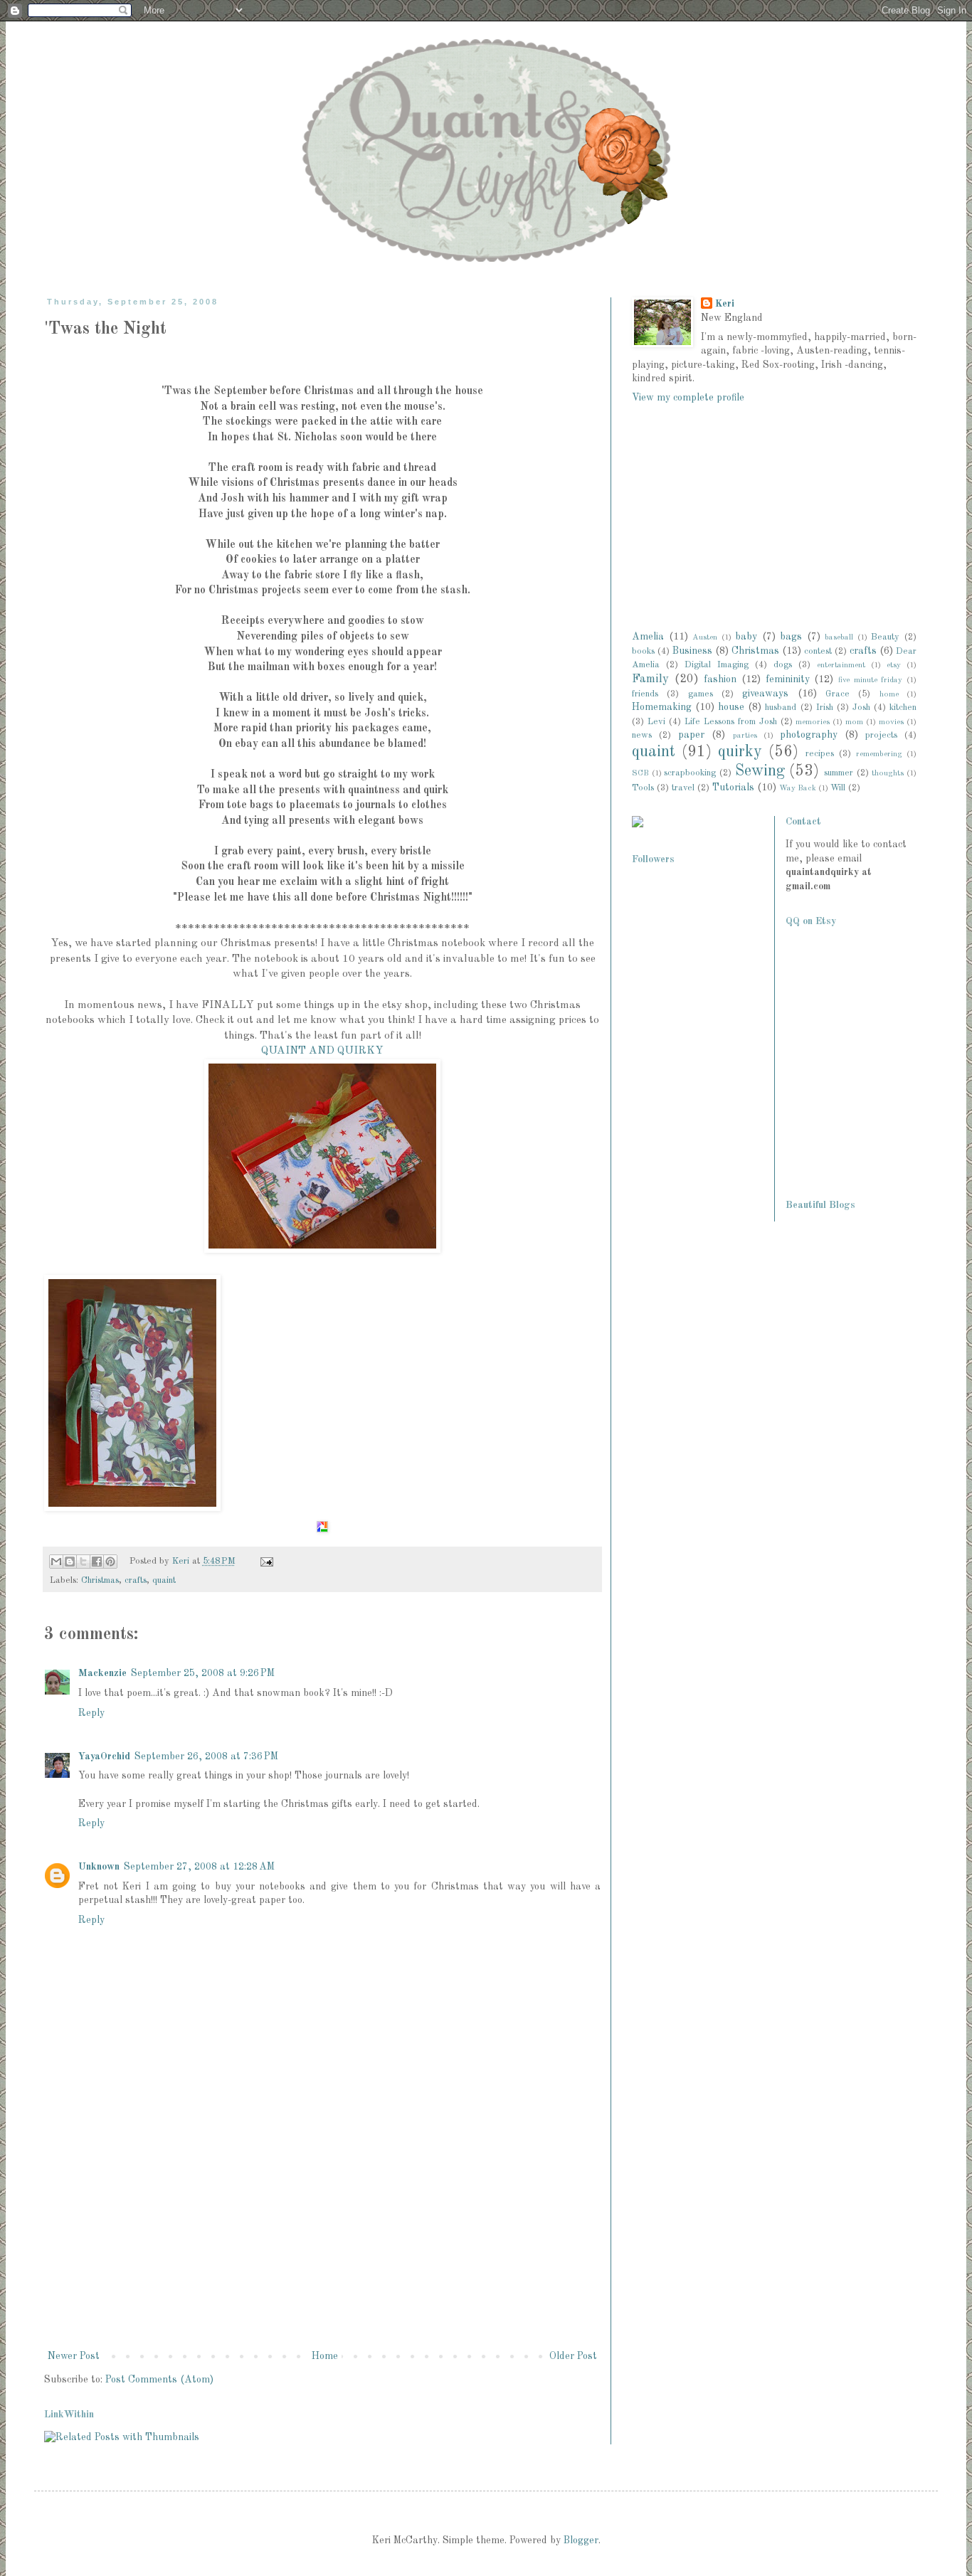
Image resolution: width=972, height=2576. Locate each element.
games (701, 694)
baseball (839, 637)
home (889, 694)
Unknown (99, 1867)
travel (683, 788)
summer (839, 773)
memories (813, 722)
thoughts (888, 773)
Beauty (885, 637)
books (643, 651)
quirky (740, 752)
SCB (640, 773)
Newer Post (74, 2356)
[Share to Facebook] (97, 1562)
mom (854, 722)
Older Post (573, 2356)
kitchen (903, 707)
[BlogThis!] (70, 1562)
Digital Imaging (717, 665)
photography (809, 735)
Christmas (100, 1580)
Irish (825, 707)
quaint (164, 1580)
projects (881, 735)
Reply (91, 1713)
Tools (643, 788)
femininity (788, 679)
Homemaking (662, 707)
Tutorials (733, 788)
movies (891, 722)
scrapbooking (690, 773)
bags (791, 637)
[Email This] (56, 1562)
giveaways (765, 694)
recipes (820, 754)
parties (745, 736)
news (642, 735)
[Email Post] (265, 1561)
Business (692, 651)
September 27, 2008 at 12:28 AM (199, 1867)
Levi (656, 722)
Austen (705, 637)
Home (325, 2356)
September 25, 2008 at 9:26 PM (203, 1673)
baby (746, 637)
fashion (720, 679)
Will (838, 788)
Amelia (648, 637)
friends (645, 694)
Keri (182, 1561)
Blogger (581, 2540)
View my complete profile (688, 398)
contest (818, 651)
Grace (838, 694)
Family (650, 679)
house (731, 707)
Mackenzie (102, 1673)
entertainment (841, 665)
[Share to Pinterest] (110, 1562)
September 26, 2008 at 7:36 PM (206, 1756)
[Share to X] (83, 1562)
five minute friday (870, 680)
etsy (894, 665)
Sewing (760, 771)
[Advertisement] (322, 2241)
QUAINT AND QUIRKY (322, 1051)
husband (781, 707)
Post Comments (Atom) (159, 2380)
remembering (879, 754)
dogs (783, 665)
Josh (861, 707)
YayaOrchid (104, 1756)
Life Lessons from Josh (731, 722)
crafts (136, 1580)
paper (691, 735)
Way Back (798, 788)
